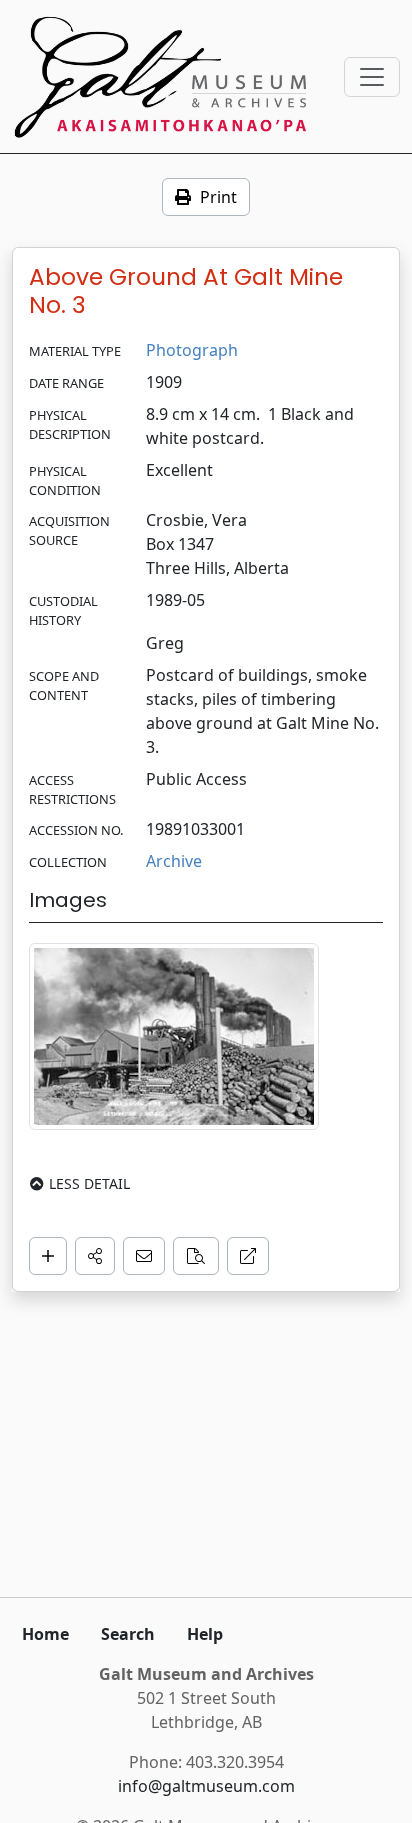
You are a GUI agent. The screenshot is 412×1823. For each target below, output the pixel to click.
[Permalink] (248, 1256)
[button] (95, 1256)
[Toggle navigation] (372, 77)
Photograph (192, 350)
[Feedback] (144, 1256)
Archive (174, 861)
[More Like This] (196, 1256)
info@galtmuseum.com (206, 1786)
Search (128, 1634)
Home (45, 1634)
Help (205, 1634)
